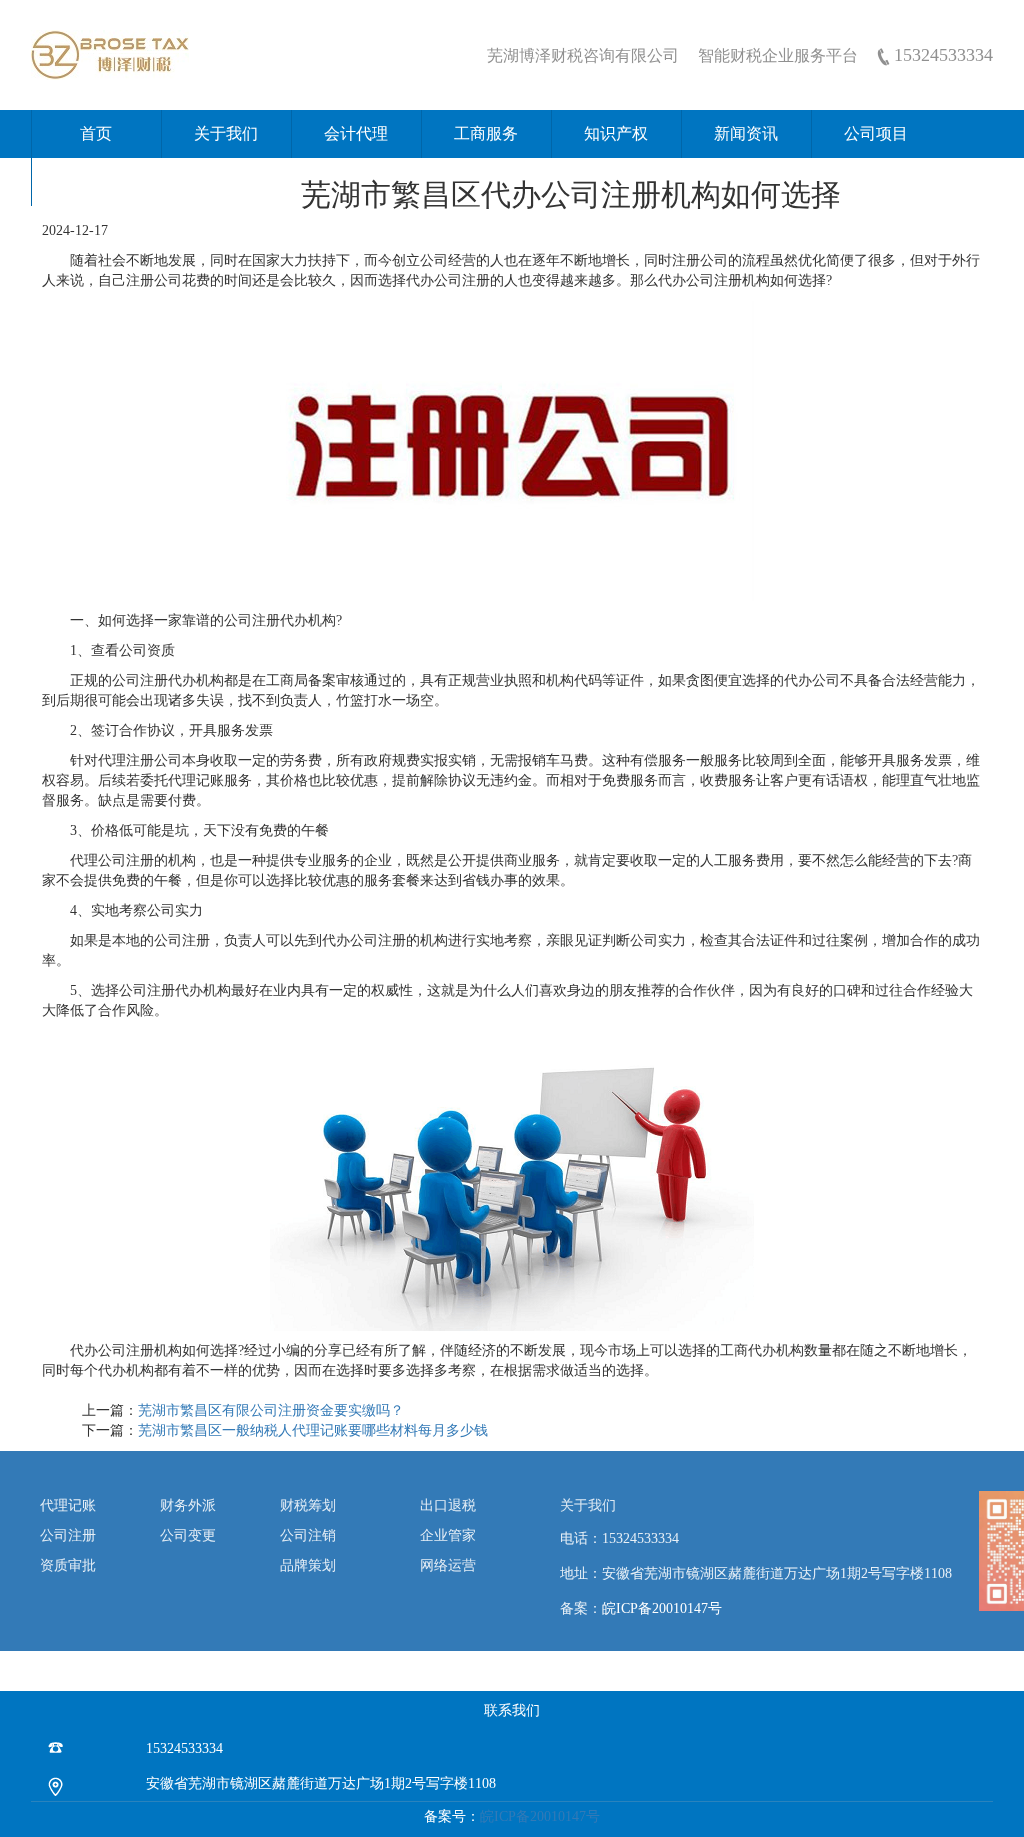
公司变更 (188, 1535)
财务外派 (188, 1505)
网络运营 (448, 1565)
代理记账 (68, 1505)
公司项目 (876, 133)
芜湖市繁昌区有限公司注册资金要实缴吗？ (271, 1410)
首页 (96, 133)
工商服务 (486, 133)
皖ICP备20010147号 (662, 1608)
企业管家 (448, 1535)
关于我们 (226, 133)
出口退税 (448, 1505)
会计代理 (356, 133)
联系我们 (96, 181)
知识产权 (616, 133)
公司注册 (68, 1535)
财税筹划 (308, 1505)
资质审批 (68, 1565)
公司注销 (308, 1535)
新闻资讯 (746, 133)
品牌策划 (308, 1565)
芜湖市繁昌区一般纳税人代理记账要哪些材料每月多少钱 (313, 1430)
